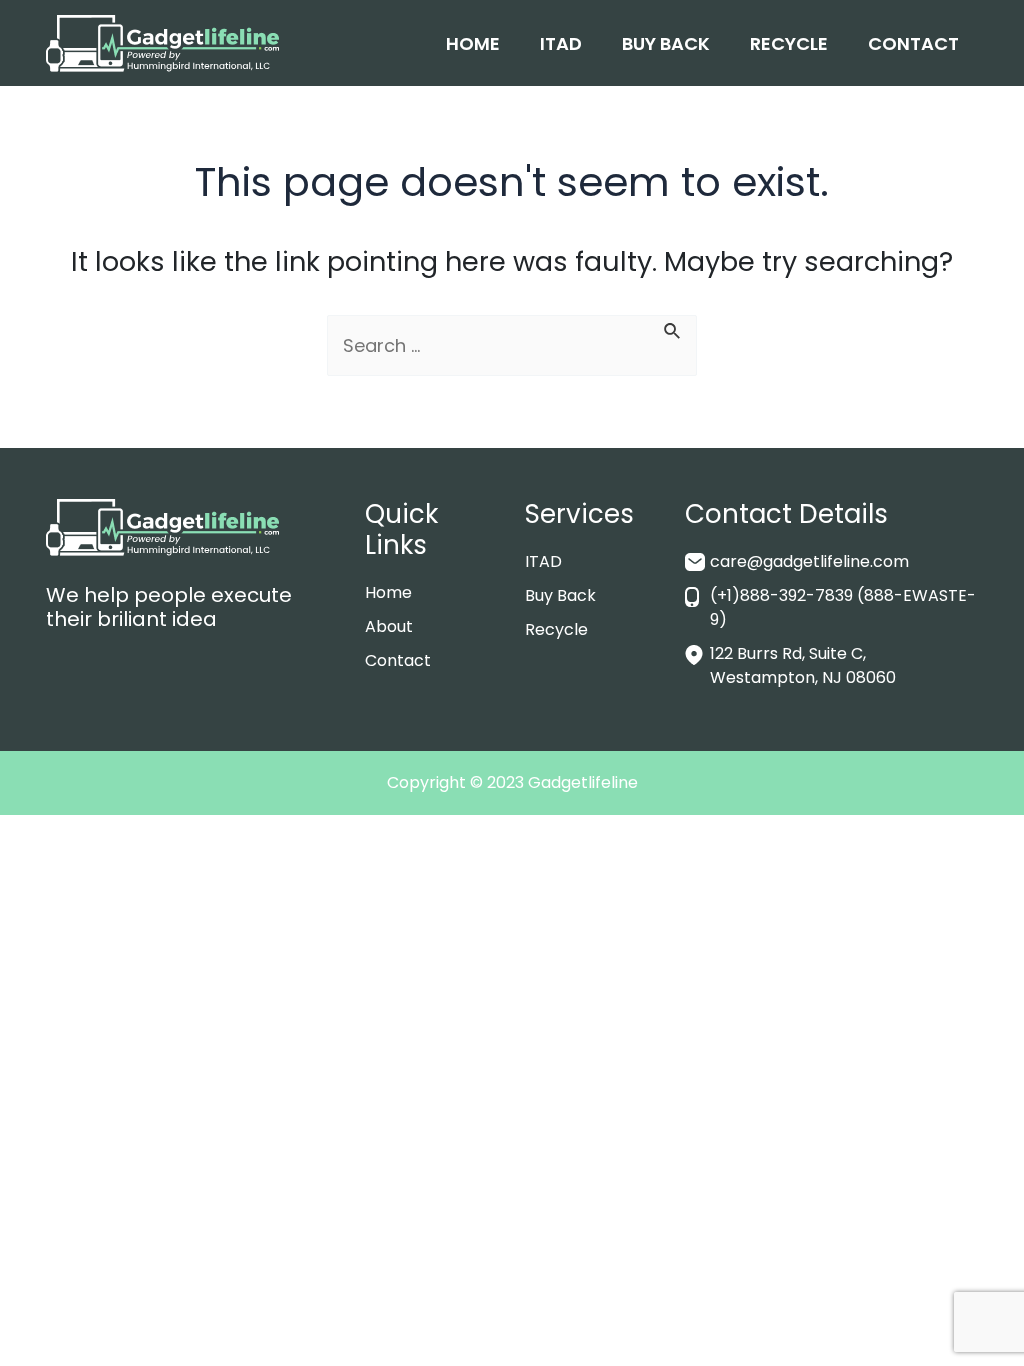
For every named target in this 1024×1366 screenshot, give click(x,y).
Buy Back (666, 43)
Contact (913, 43)
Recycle (789, 43)
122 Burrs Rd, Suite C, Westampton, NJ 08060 (803, 665)
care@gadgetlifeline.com (809, 561)
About (389, 626)
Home (473, 43)
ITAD (561, 43)
